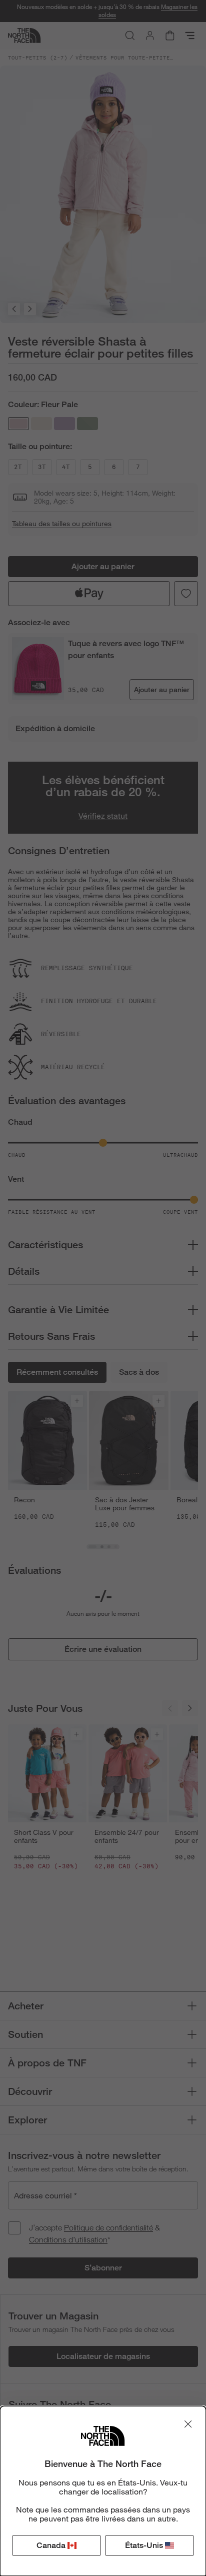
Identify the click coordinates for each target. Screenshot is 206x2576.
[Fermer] (188, 2424)
